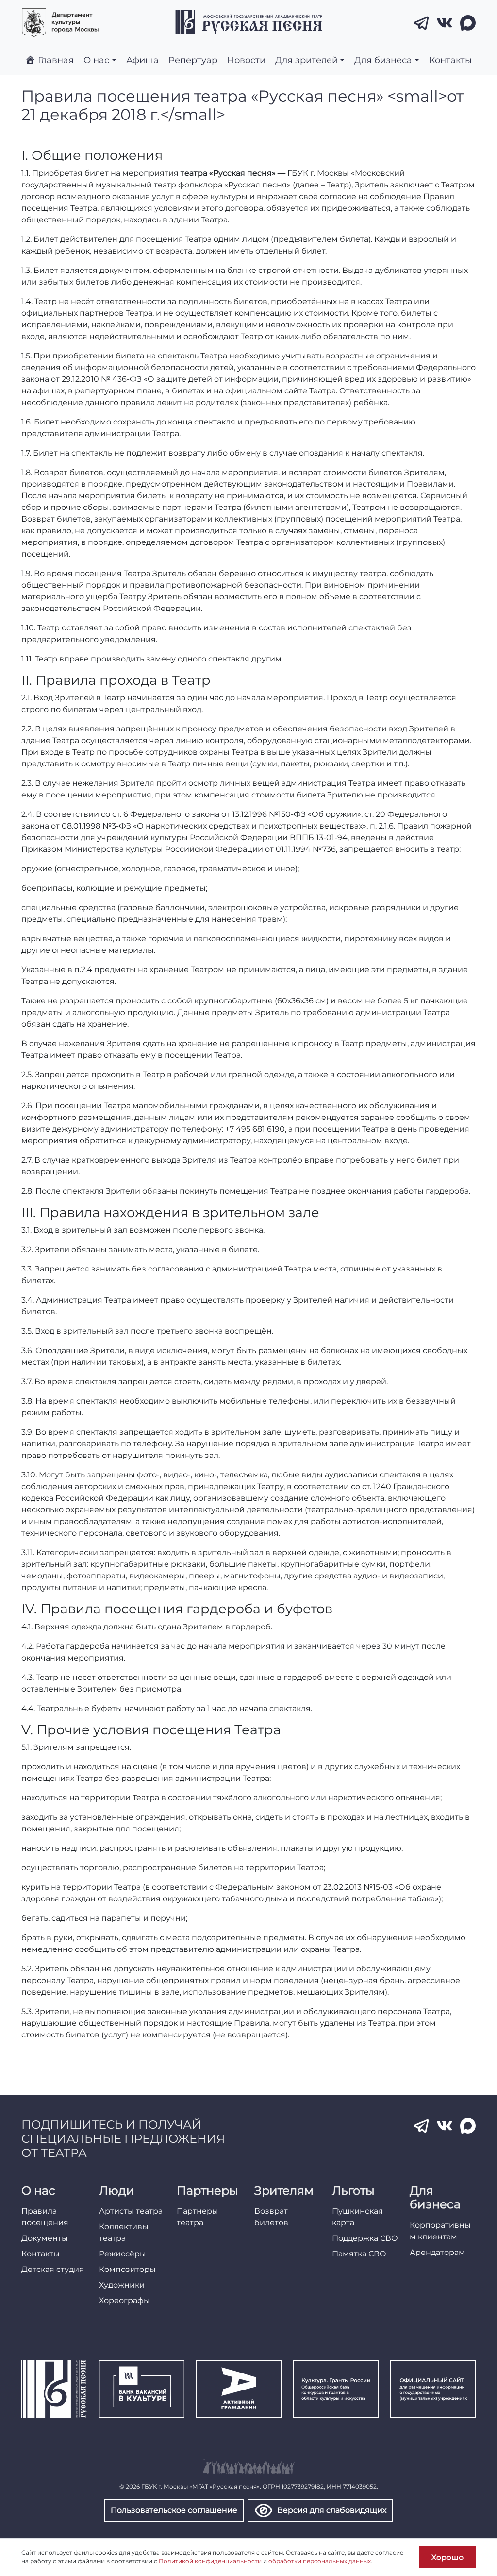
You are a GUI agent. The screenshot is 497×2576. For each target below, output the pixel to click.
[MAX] (468, 23)
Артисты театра (131, 2211)
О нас (96, 60)
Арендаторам (437, 2252)
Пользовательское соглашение (174, 2510)
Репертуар (193, 60)
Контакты (450, 60)
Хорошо (447, 2557)
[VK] (445, 23)
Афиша (142, 60)
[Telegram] (421, 23)
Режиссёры (123, 2254)
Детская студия (53, 2269)
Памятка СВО (359, 2254)
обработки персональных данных (320, 2561)
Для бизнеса (383, 60)
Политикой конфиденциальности (210, 2561)
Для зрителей (306, 60)
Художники (122, 2285)
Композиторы (127, 2269)
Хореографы (124, 2300)
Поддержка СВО (365, 2238)
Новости (246, 60)
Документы (45, 2238)
